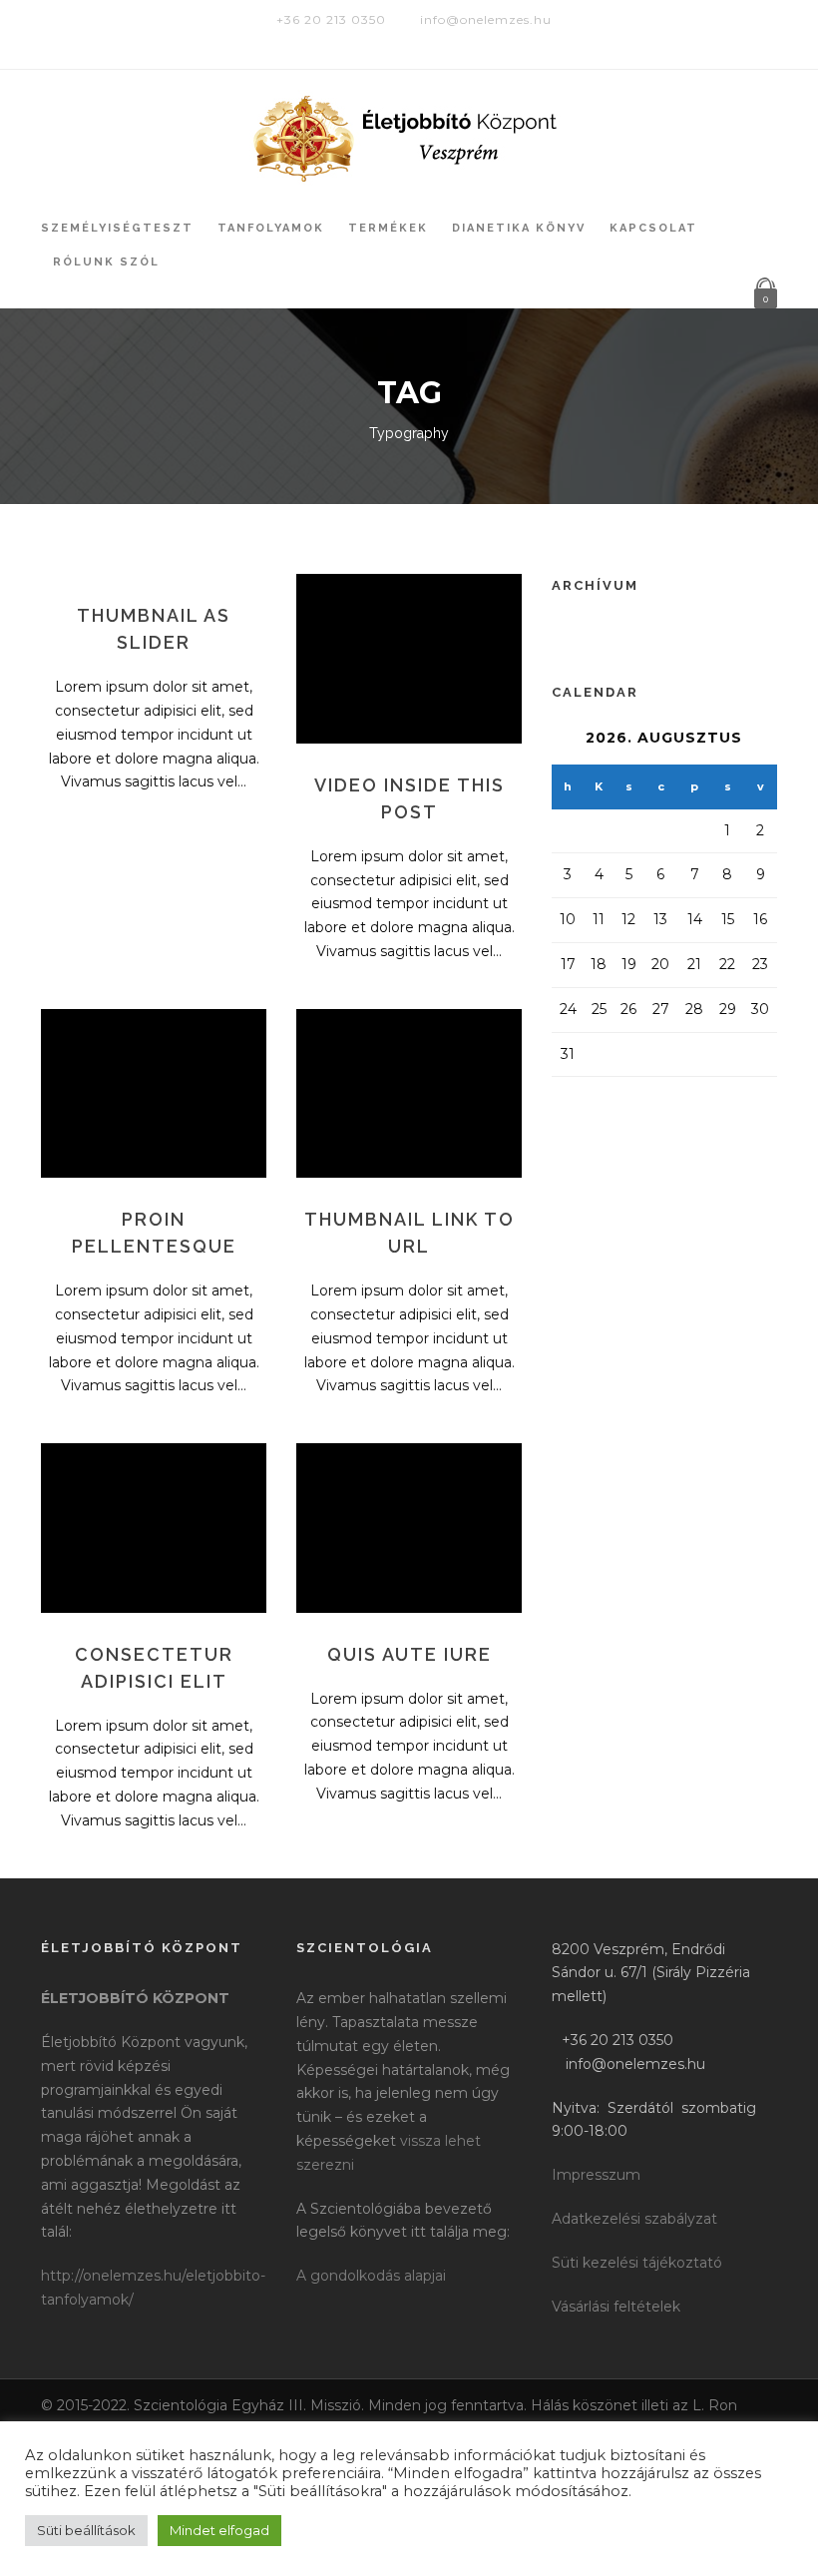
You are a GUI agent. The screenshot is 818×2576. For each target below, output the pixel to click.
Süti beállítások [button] (86, 2530)
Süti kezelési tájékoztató (637, 2263)
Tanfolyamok (271, 228)
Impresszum (596, 2175)
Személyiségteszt (117, 228)
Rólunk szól (106, 262)
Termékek (388, 228)
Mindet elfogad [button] (219, 2530)
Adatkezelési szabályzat (634, 2219)
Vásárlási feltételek (616, 2307)
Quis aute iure (409, 1654)
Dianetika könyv (519, 228)
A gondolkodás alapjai (371, 2276)
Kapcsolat (653, 228)
